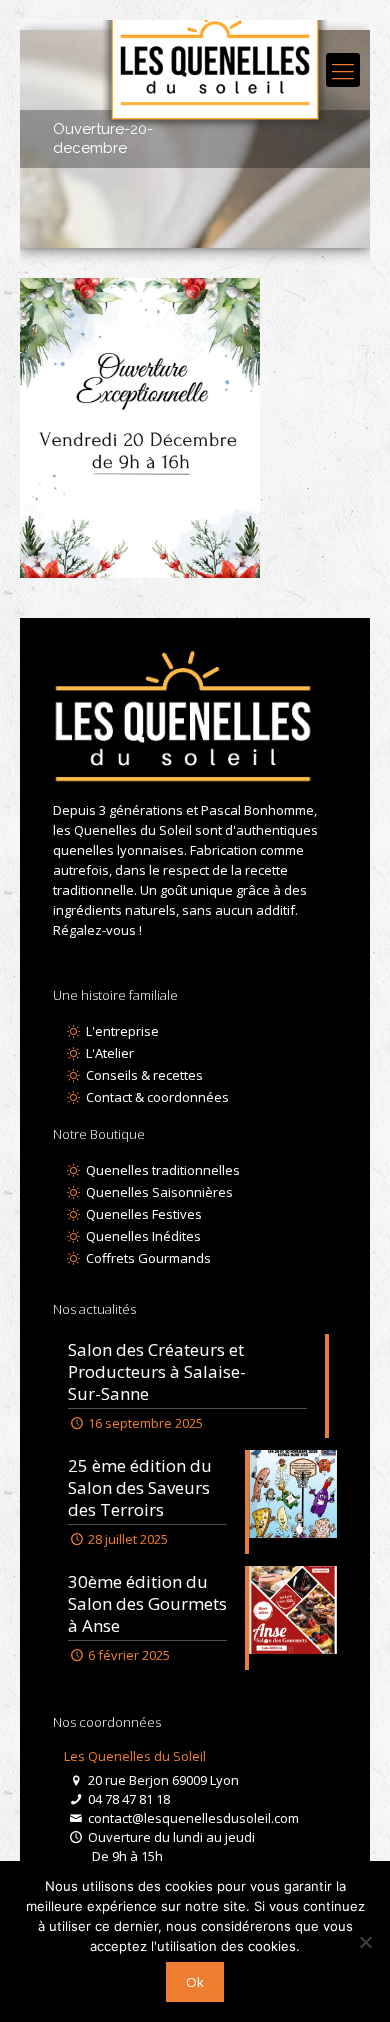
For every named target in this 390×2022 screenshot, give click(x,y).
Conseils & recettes (142, 1075)
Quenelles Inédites (141, 1236)
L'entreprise (120, 1031)
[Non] (365, 1942)
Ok (195, 1982)
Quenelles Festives (142, 1214)
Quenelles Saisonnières (157, 1192)
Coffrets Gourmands (146, 1258)
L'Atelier (108, 1053)
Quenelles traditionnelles (161, 1170)
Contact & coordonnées (155, 1097)
